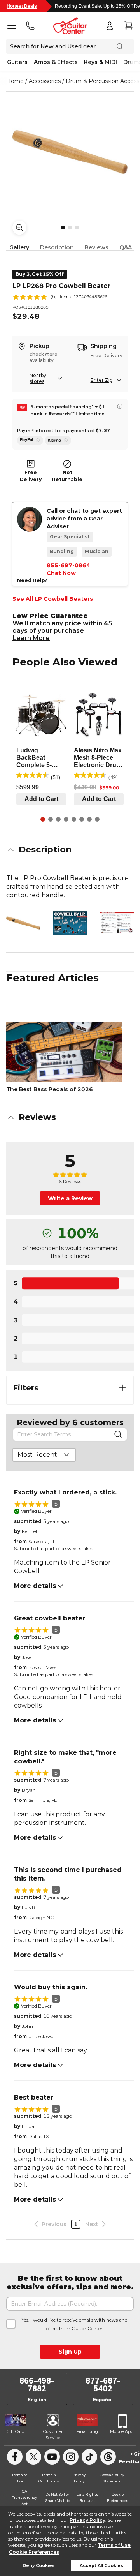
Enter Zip (101, 380)
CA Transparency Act (24, 2497)
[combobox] (44, 1455)
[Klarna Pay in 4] (58, 440)
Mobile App (122, 2431)
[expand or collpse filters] (122, 1388)
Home (15, 81)
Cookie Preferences (34, 2552)
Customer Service (53, 2435)
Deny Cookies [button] (39, 2566)
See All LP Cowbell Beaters (53, 599)
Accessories (45, 81)
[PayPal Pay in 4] (30, 440)
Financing (87, 2431)
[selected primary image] (70, 152)
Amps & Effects (56, 62)
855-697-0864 (68, 565)
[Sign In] (110, 26)
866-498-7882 (37, 2385)
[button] (70, 850)
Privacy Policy (87, 2520)
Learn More (31, 638)
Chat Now (61, 573)
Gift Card (16, 2431)
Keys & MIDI (101, 62)
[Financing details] (120, 406)
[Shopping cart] (128, 26)
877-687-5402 (103, 2385)
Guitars (17, 62)
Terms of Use (114, 2545)
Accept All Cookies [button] (101, 2566)
